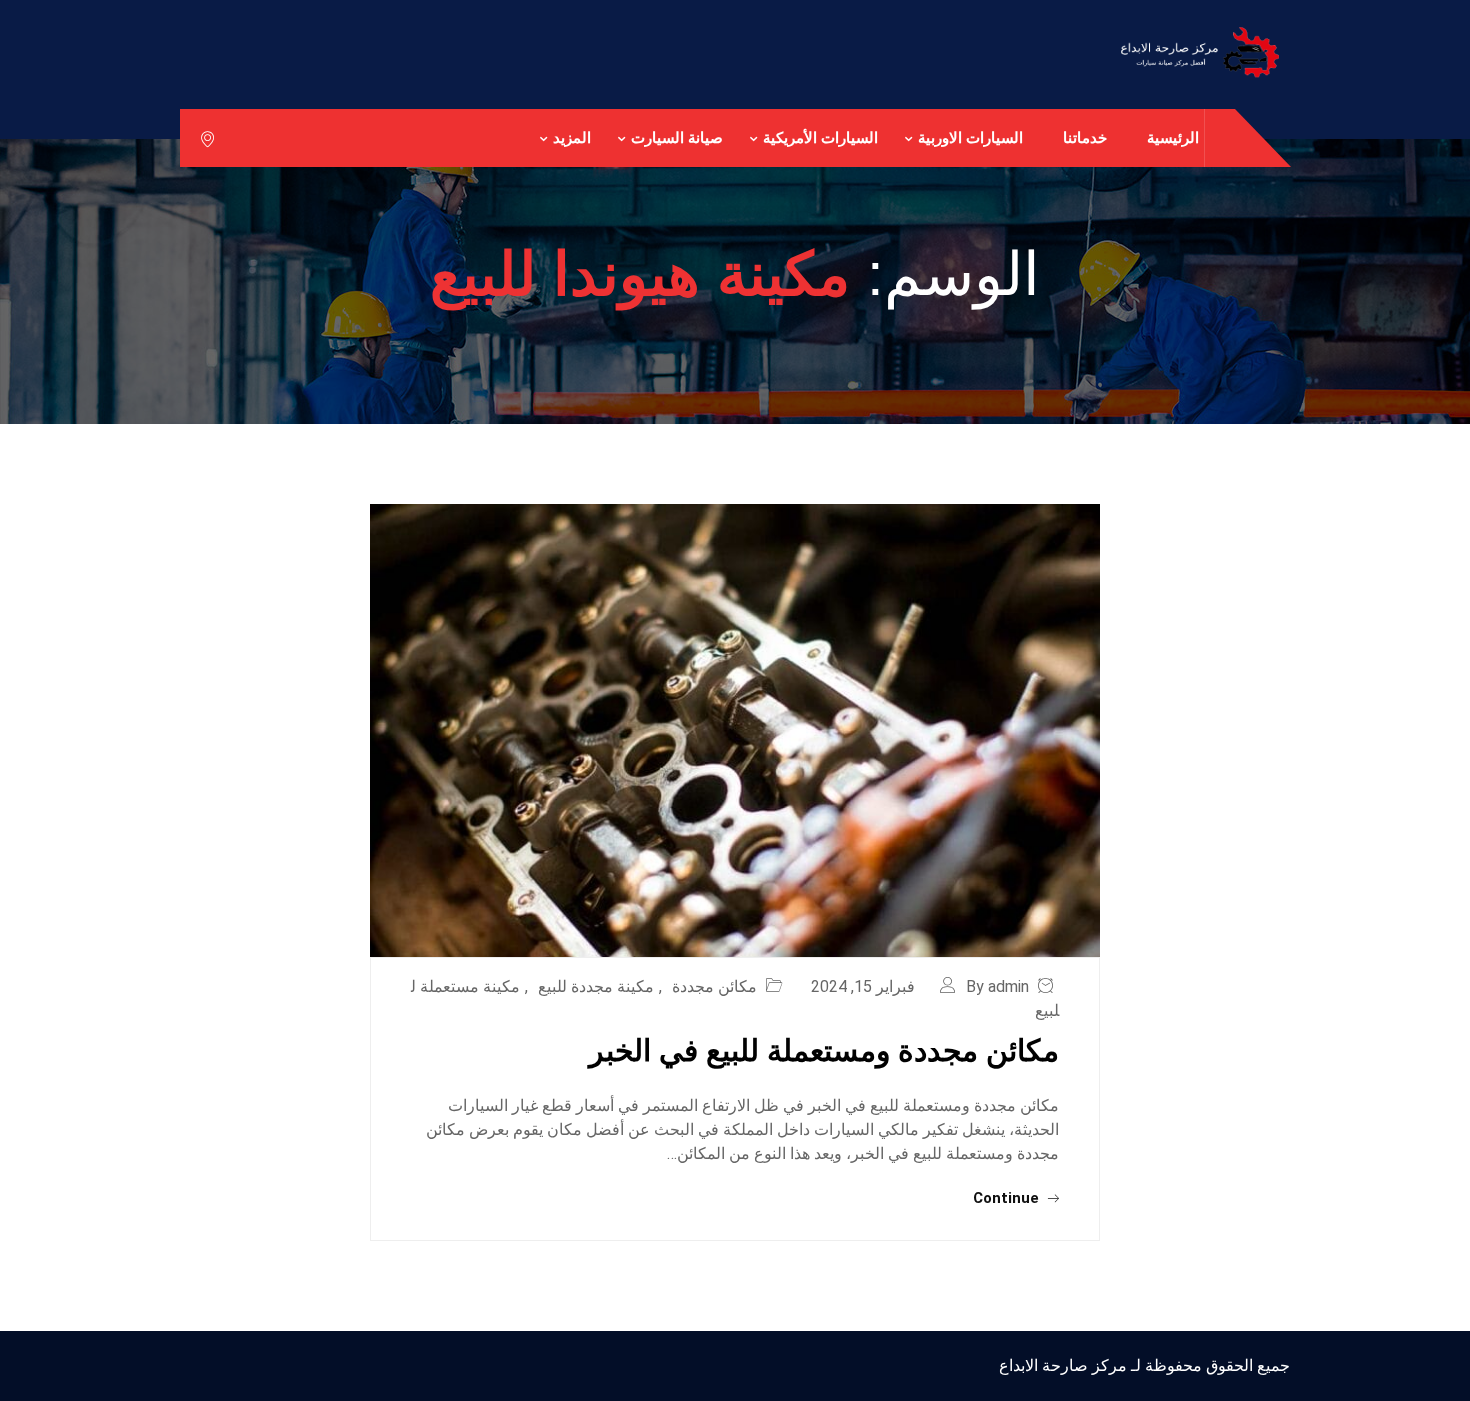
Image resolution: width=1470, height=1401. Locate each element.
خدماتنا (1085, 137)
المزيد (572, 137)
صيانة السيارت (677, 137)
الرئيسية (1173, 137)
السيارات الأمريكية (820, 137)
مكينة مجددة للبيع (596, 986)
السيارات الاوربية (970, 137)
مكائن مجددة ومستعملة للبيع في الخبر (824, 1050)
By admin (997, 986)
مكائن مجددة (714, 986)
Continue (1008, 1198)
